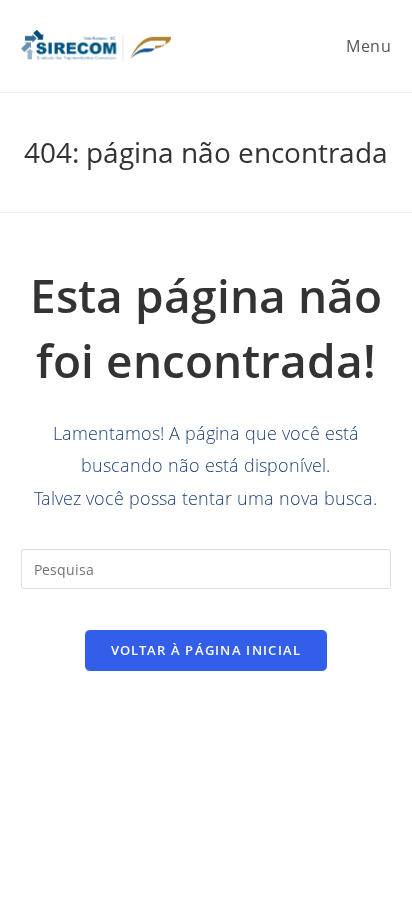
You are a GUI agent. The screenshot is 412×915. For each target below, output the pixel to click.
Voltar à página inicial (206, 650)
